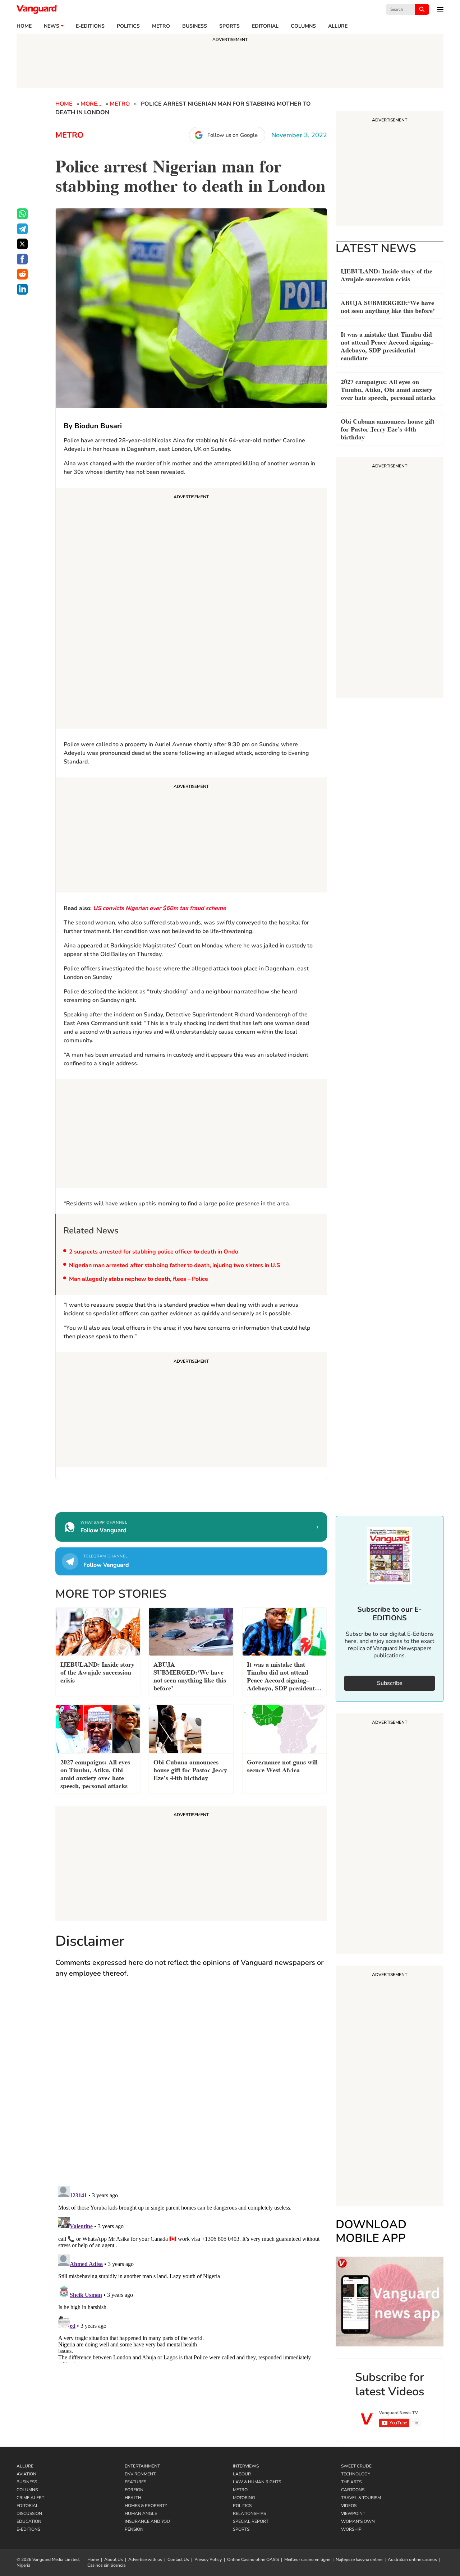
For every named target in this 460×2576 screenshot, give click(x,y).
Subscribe (390, 1683)
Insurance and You (147, 2521)
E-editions (90, 26)
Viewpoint (353, 2513)
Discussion (29, 2513)
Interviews (246, 2466)
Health (133, 2498)
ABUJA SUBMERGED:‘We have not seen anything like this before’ (388, 306)
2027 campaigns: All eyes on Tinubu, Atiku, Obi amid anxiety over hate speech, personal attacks (388, 389)
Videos (349, 2506)
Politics (128, 26)
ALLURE (338, 26)
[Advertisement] (191, 609)
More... (91, 104)
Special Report (251, 2521)
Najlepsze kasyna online (359, 2559)
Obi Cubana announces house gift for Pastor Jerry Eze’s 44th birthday (388, 428)
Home (24, 26)
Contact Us (178, 2559)
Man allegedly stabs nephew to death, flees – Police (139, 1279)
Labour (242, 2474)
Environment (140, 2474)
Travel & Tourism (361, 2498)
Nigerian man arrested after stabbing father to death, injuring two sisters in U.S (174, 1265)
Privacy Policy (208, 2559)
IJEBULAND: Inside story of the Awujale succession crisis (387, 274)
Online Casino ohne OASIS (253, 2559)
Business (195, 26)
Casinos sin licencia (106, 2565)
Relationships (249, 2513)
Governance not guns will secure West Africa (282, 1765)
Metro (161, 26)
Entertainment (142, 2466)
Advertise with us (145, 2559)
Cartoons (353, 2490)
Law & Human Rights (257, 2482)
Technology (356, 2474)
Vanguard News (37, 9)
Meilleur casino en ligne (307, 2559)
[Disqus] (191, 2089)
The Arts (351, 2482)
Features (135, 2482)
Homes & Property (146, 2506)
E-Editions (28, 2529)
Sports (229, 26)
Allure (25, 2466)
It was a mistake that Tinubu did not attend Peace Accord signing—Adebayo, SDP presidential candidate (387, 345)
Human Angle (141, 2513)
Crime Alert (30, 2498)
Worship (351, 2529)
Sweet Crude (356, 2466)
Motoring (244, 2498)
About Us (114, 2559)
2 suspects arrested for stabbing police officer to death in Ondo (154, 1252)
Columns (303, 26)
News (52, 26)
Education (29, 2521)
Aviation (26, 2474)
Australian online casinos (412, 2559)
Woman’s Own (358, 2521)
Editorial (265, 26)
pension (134, 2529)
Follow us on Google (233, 135)
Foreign (134, 2490)
